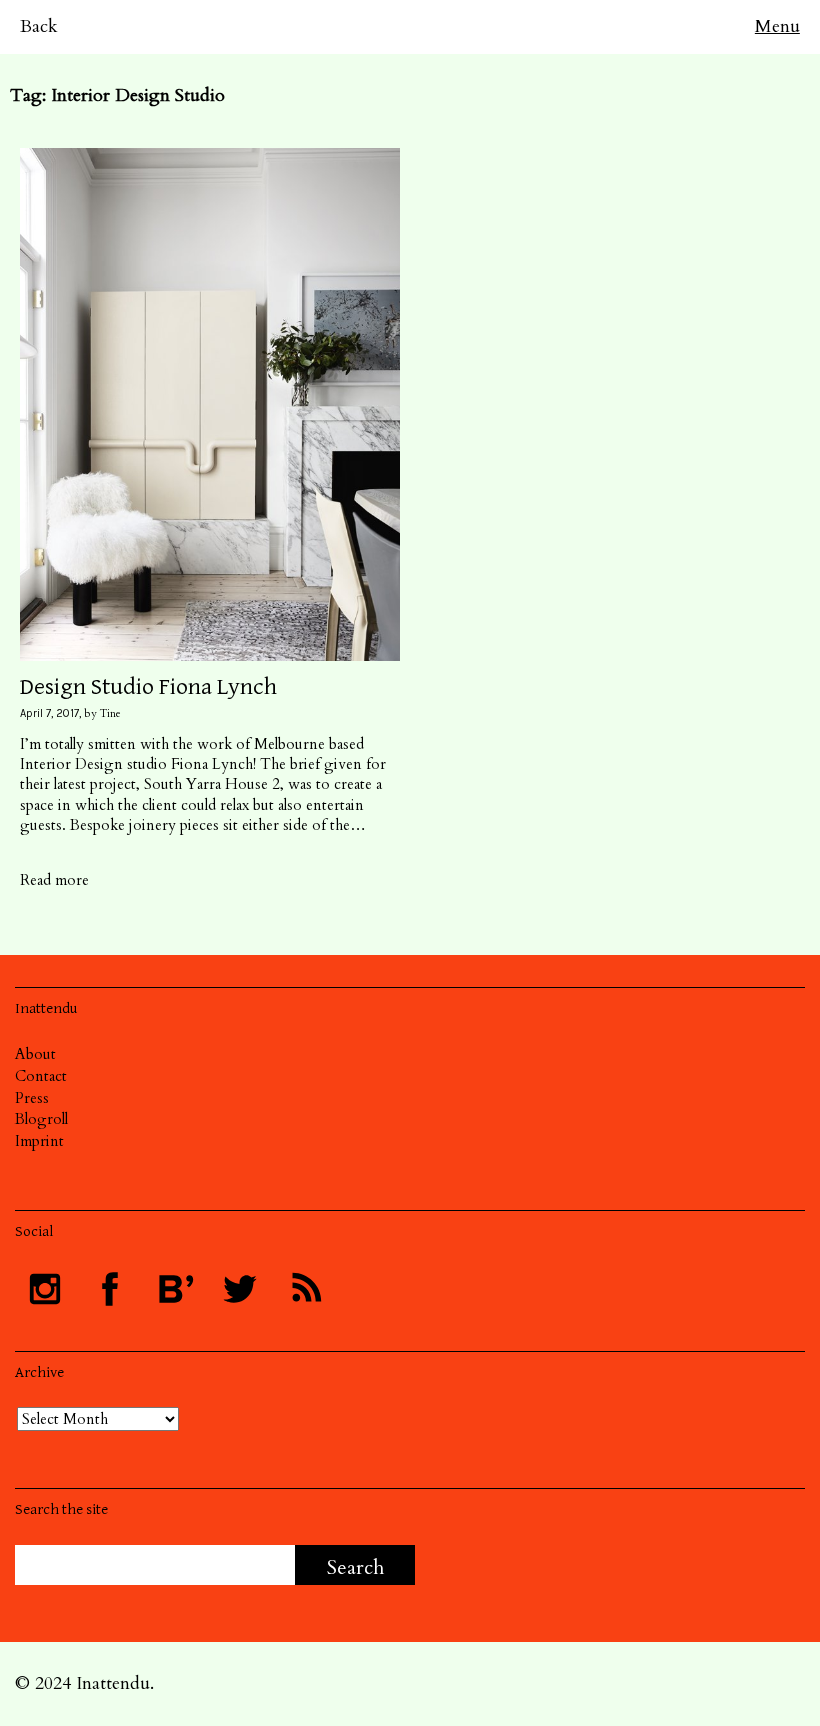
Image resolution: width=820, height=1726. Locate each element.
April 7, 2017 (49, 713)
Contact (41, 1076)
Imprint (39, 1141)
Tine (110, 713)
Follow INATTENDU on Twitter (240, 1289)
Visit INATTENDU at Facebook (110, 1289)
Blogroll (41, 1119)
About (35, 1054)
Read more (54, 880)
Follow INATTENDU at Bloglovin (175, 1289)
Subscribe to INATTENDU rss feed (305, 1289)
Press (32, 1098)
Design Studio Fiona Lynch (148, 687)
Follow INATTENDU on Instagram (45, 1289)
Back (39, 26)
